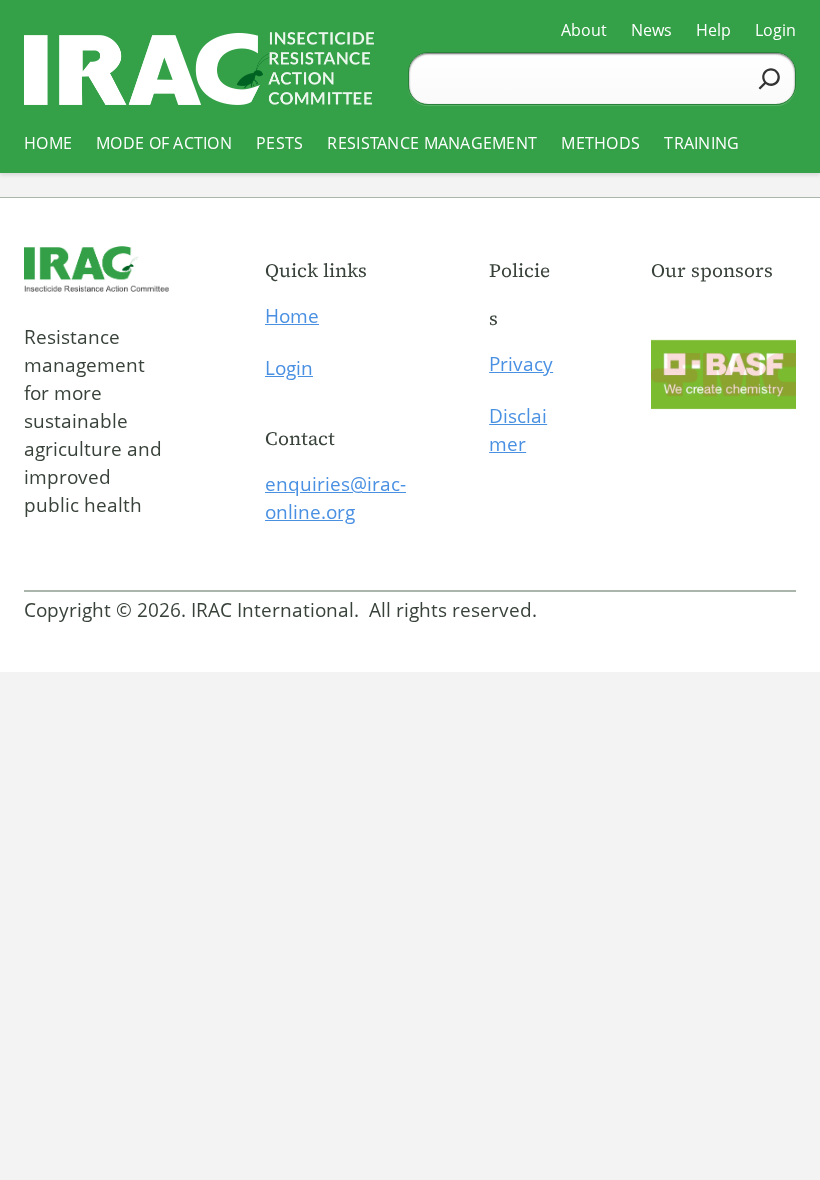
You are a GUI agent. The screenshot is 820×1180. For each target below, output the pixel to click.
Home (292, 316)
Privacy (521, 364)
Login (289, 368)
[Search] (769, 78)
